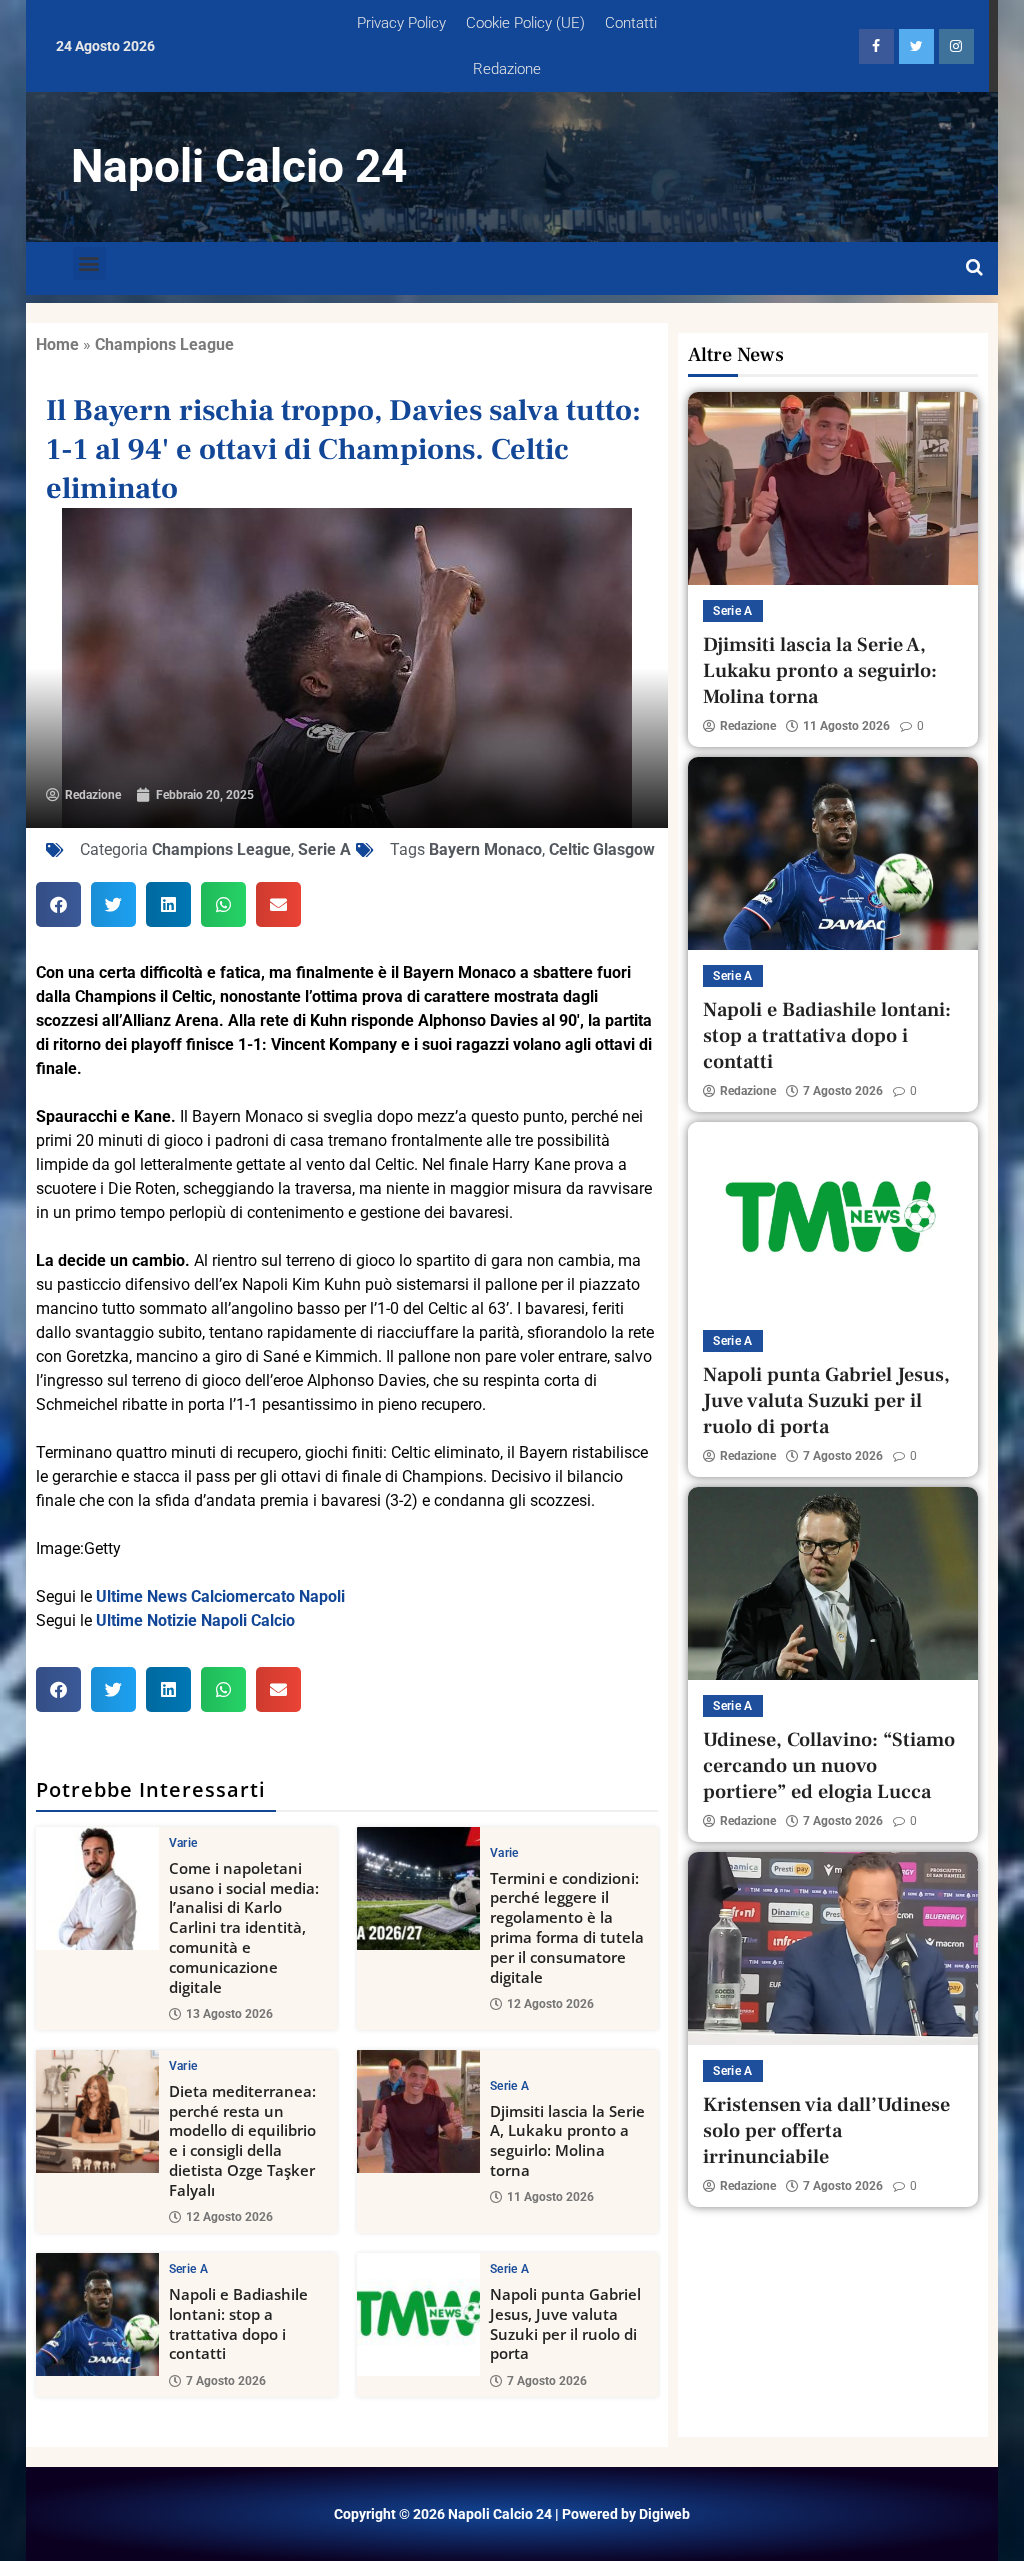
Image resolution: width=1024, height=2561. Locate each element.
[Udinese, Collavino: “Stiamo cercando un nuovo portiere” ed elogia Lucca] (833, 1583)
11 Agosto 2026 (550, 2197)
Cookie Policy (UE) (525, 23)
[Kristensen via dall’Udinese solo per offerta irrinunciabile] (833, 1948)
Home (57, 344)
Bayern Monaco (485, 849)
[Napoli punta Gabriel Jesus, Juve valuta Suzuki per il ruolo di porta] (418, 2314)
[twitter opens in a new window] (916, 46)
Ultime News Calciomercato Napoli (220, 1596)
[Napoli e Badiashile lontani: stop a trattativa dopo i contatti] (97, 2314)
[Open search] (974, 268)
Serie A (324, 849)
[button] (89, 263)
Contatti (631, 23)
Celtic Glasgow (602, 849)
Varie (183, 1843)
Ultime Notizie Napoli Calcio (195, 1620)
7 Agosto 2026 (226, 2381)
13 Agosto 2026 (229, 2014)
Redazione (507, 69)
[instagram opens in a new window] (956, 46)
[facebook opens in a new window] (876, 46)
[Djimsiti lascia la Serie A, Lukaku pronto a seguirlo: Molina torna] (418, 2111)
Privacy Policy (401, 23)
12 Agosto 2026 (550, 2004)
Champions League (164, 344)
